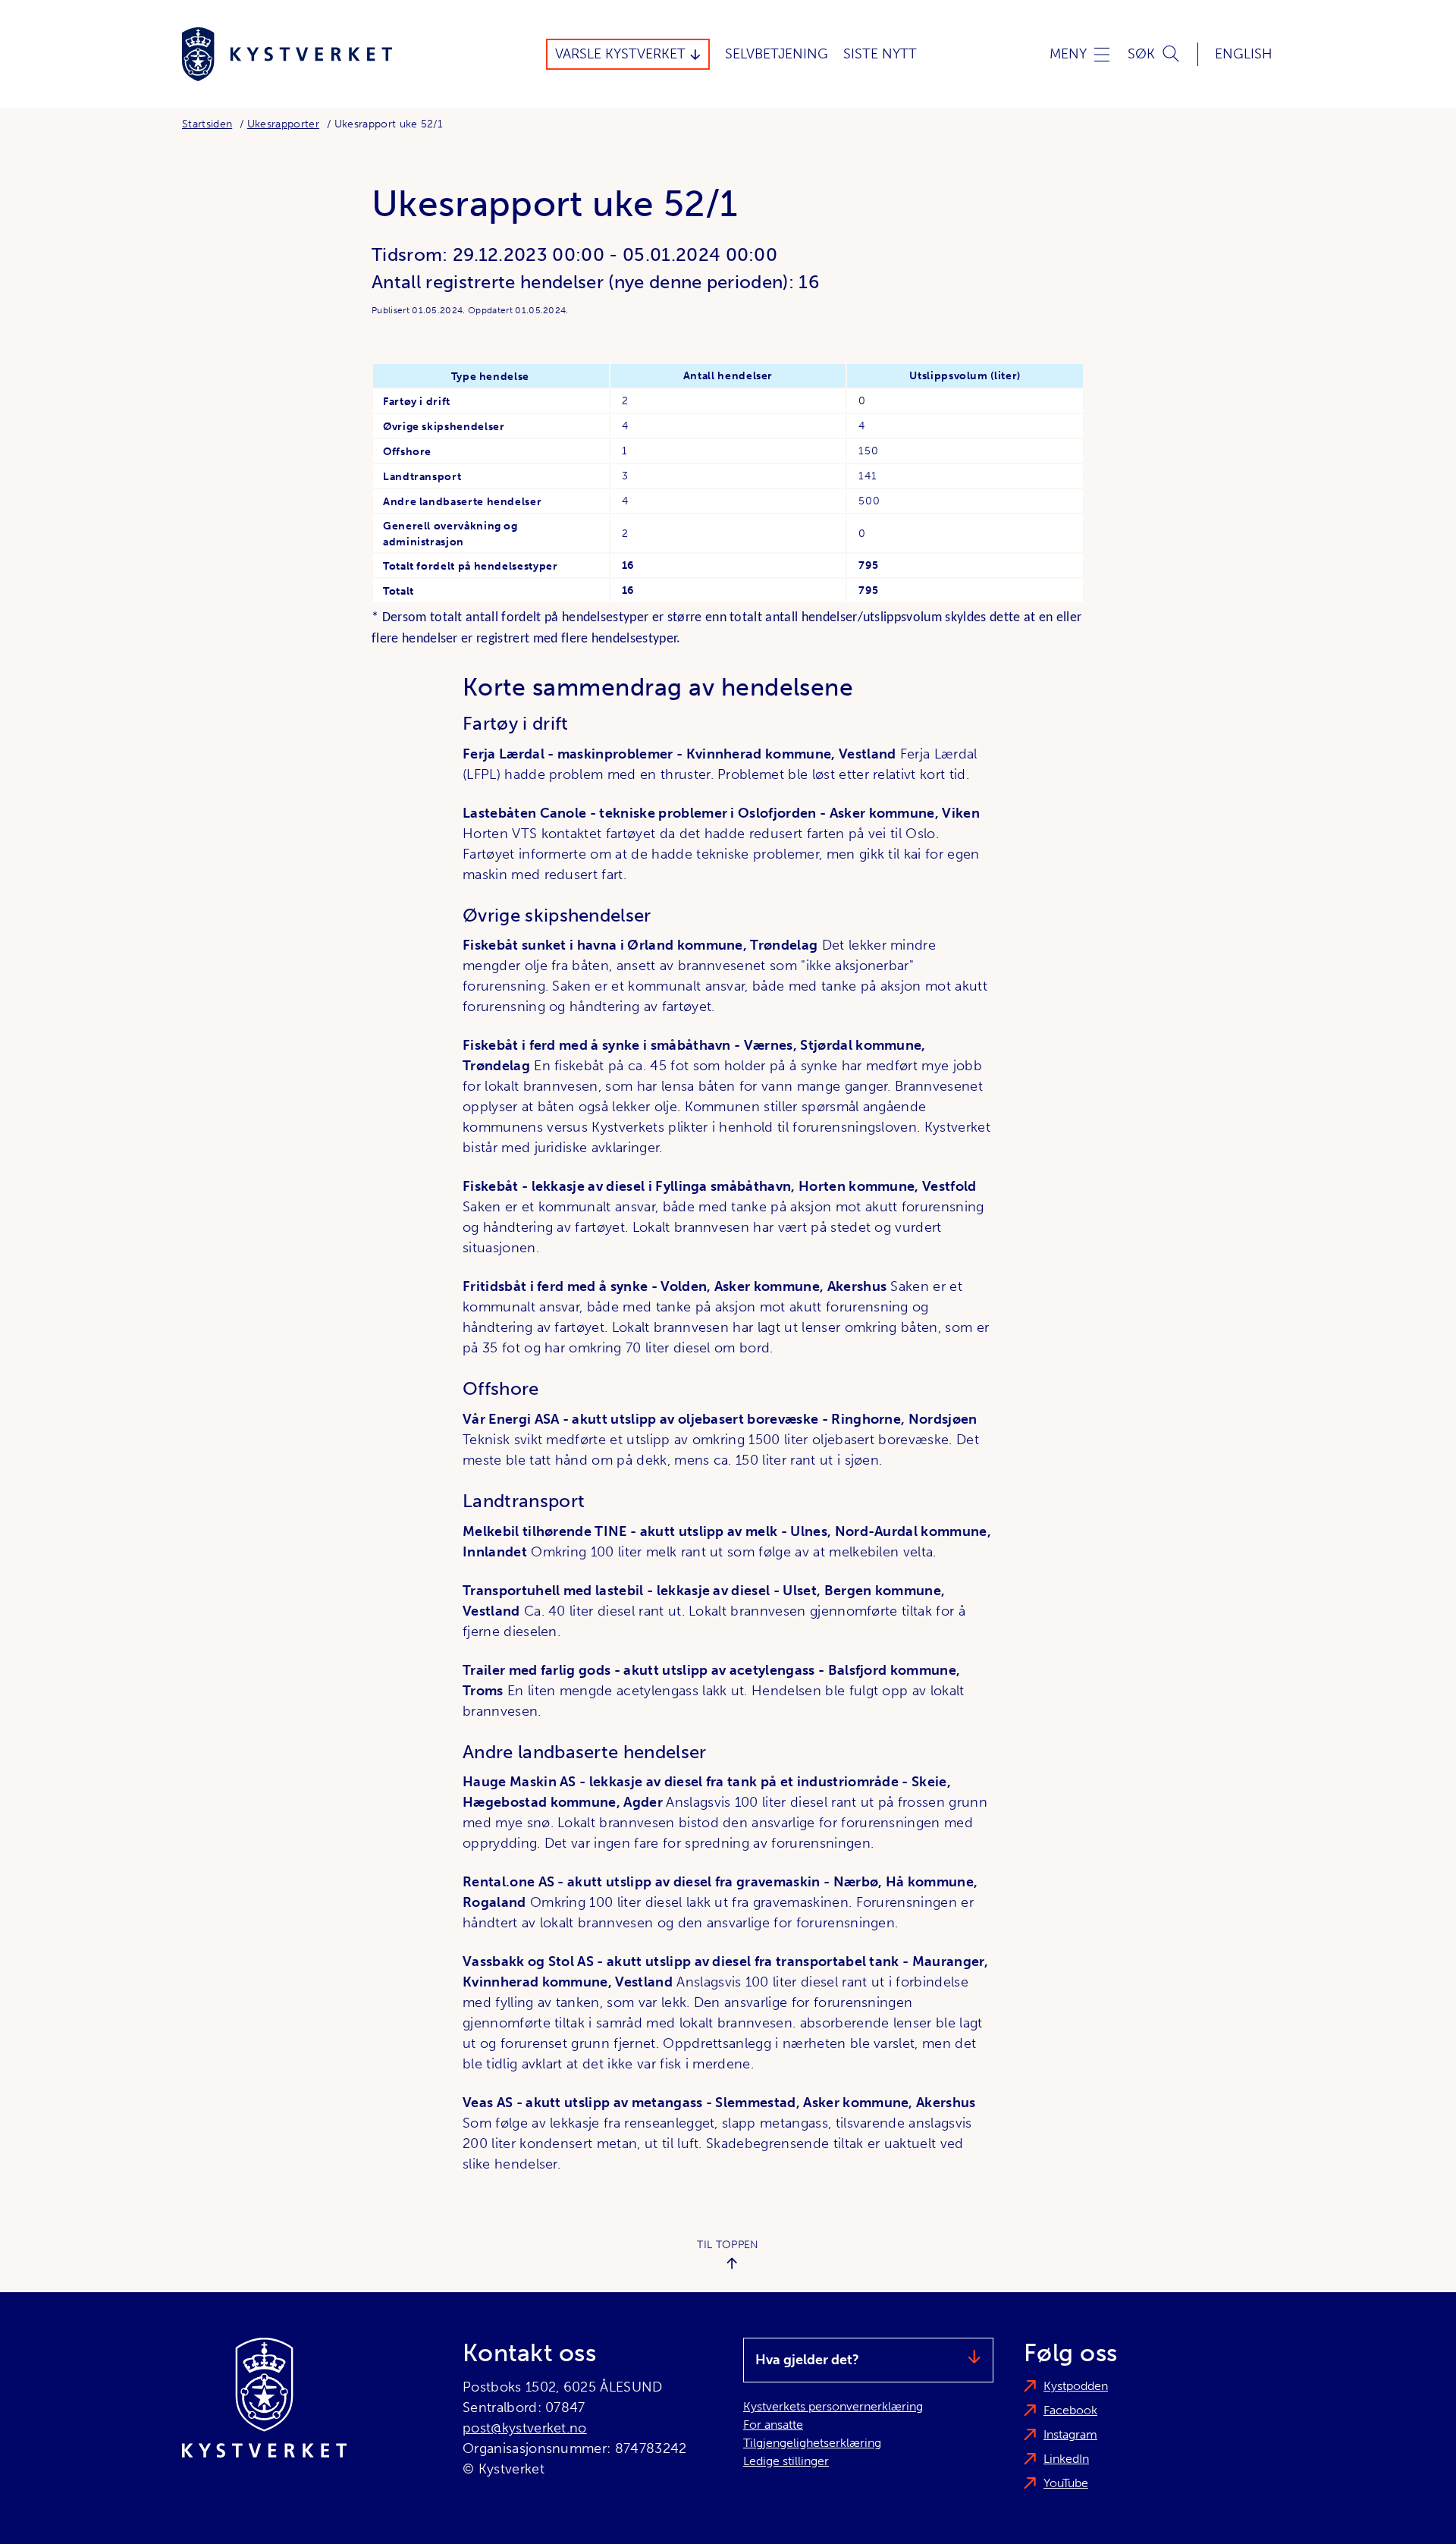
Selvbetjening (777, 54)
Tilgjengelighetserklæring (812, 2443)
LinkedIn (1066, 2459)
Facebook (1070, 2410)
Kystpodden (1076, 2386)
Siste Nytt (880, 54)
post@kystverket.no (525, 2428)
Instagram (1070, 2434)
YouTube (1066, 2483)
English (1244, 54)
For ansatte (773, 2425)
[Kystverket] (287, 54)
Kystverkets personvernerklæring (833, 2406)
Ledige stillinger (786, 2461)
